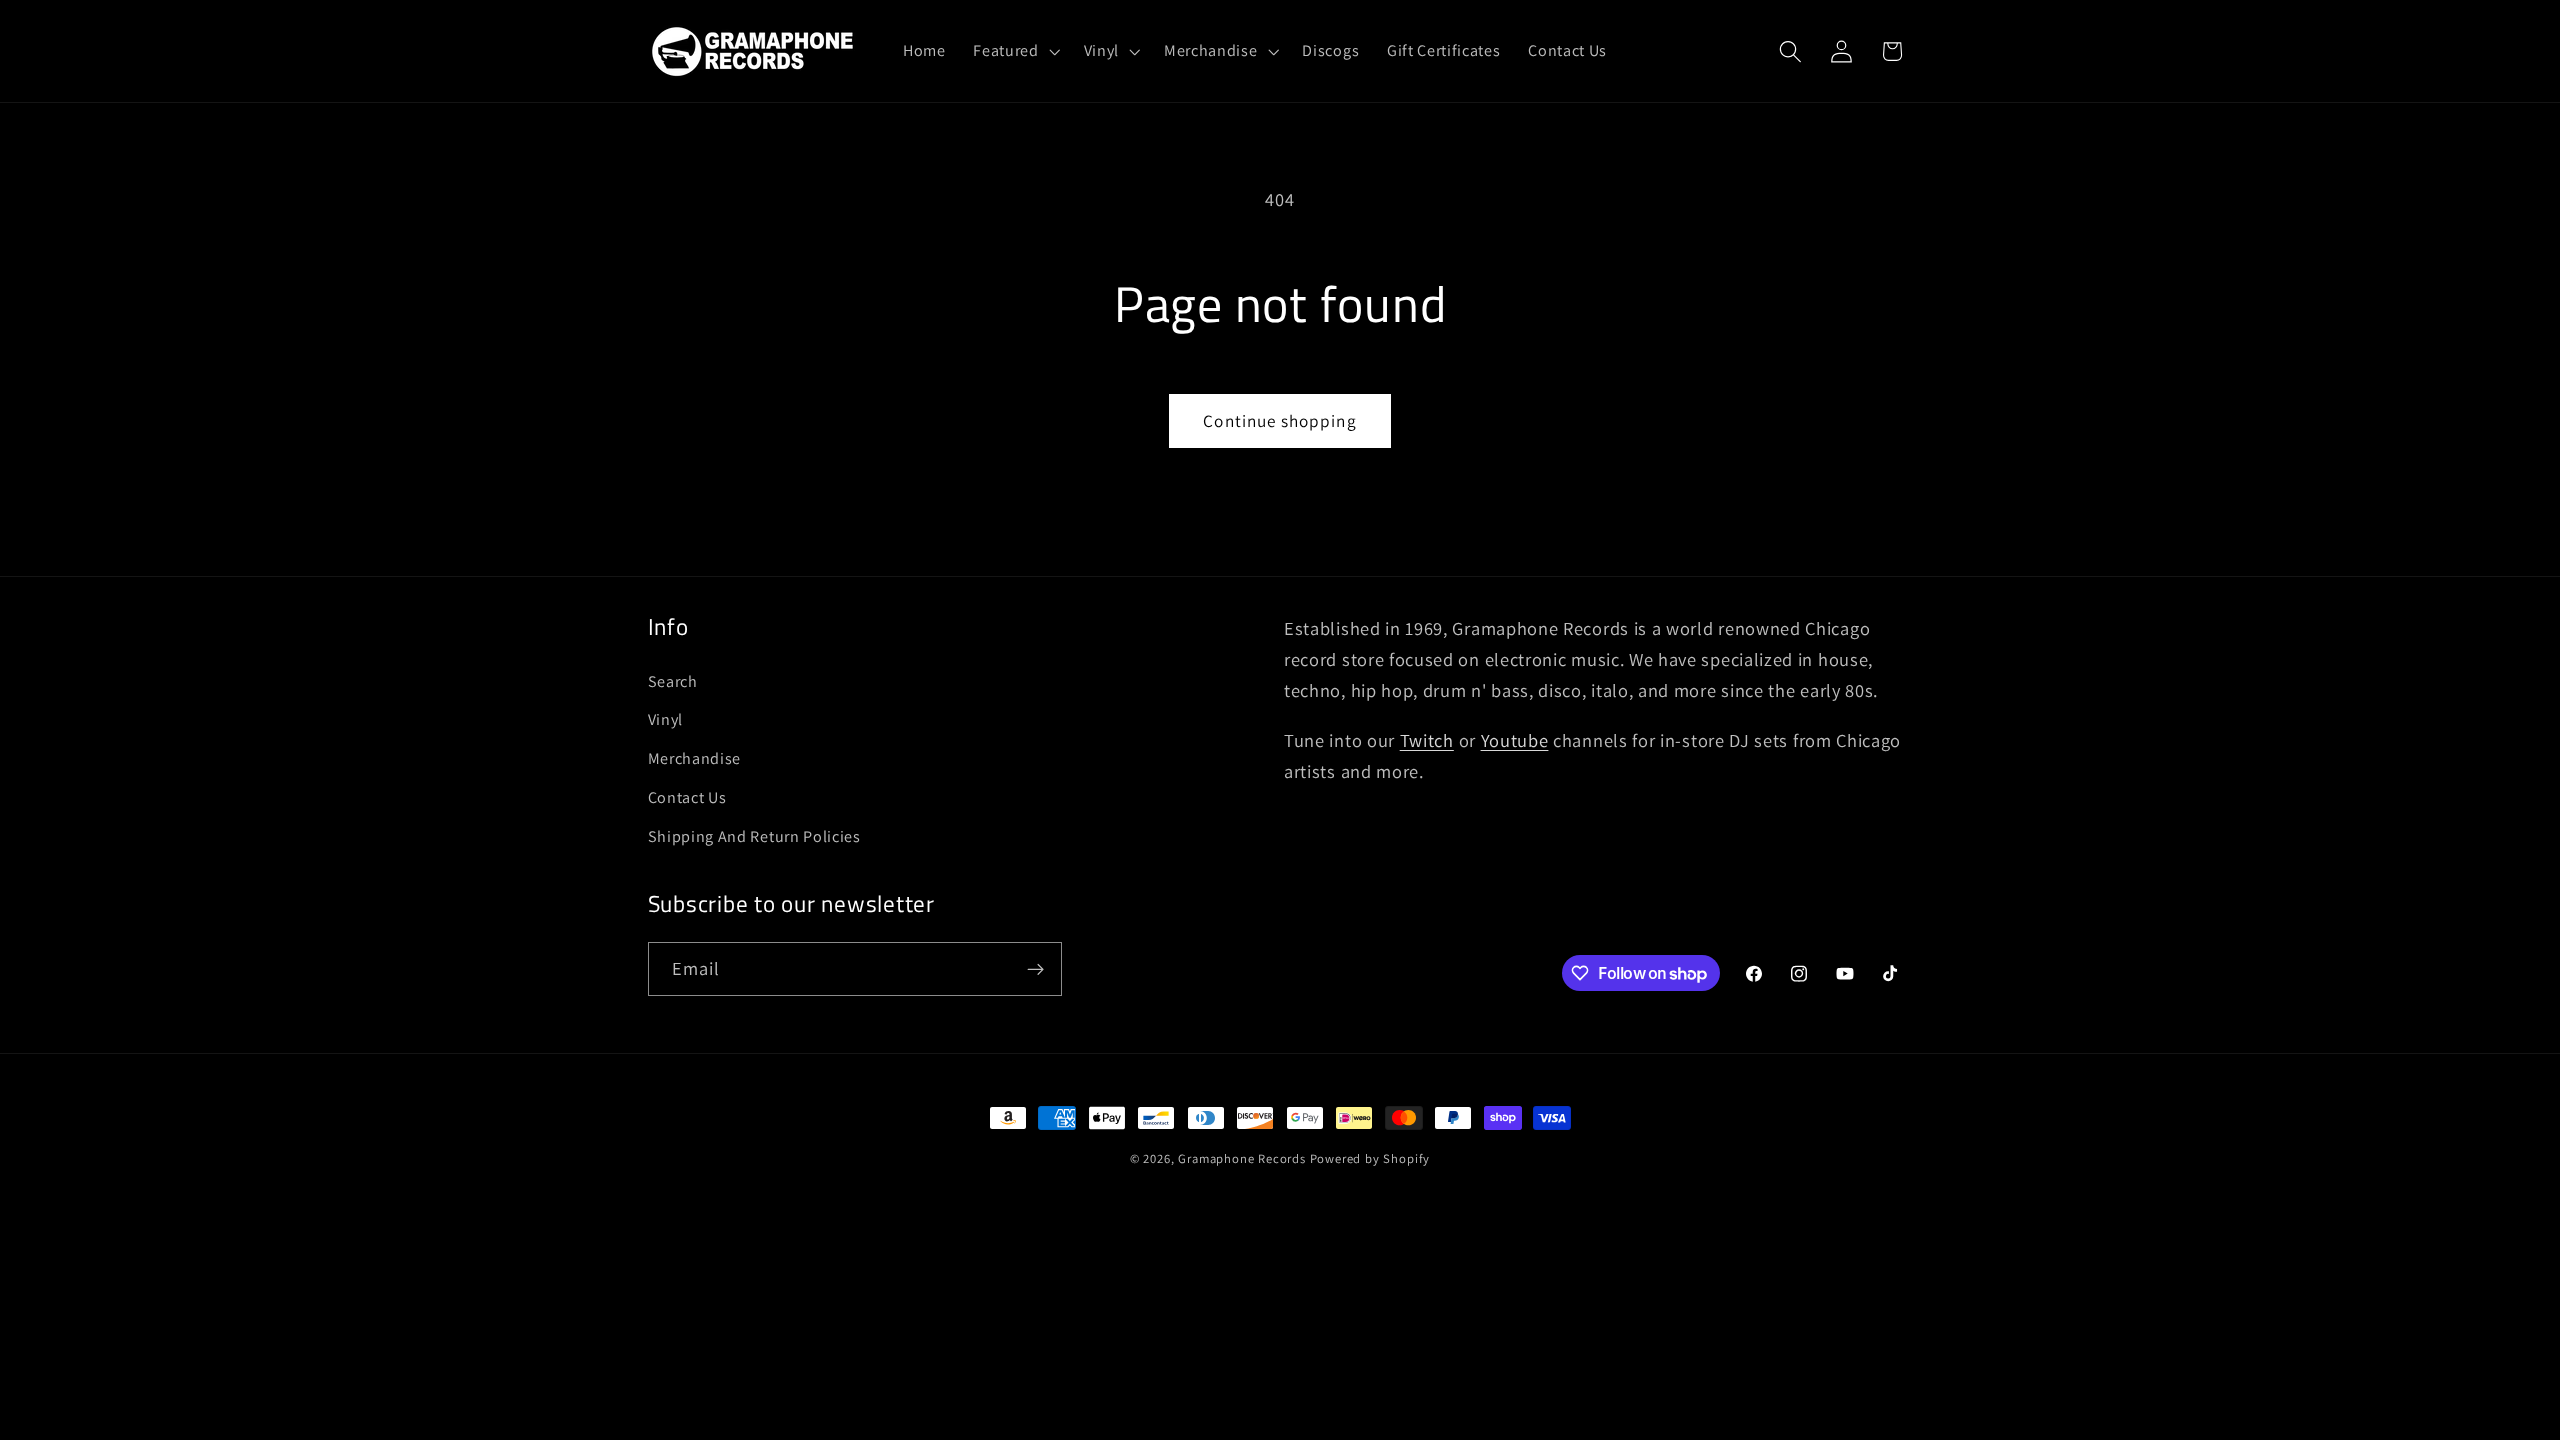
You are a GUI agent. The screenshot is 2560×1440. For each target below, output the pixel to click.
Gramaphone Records (1242, 1158)
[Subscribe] (1035, 969)
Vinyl (665, 719)
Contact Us (687, 797)
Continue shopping (1280, 420)
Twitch (1427, 740)
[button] (1014, 51)
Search (673, 681)
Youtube (1515, 740)
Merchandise (695, 758)
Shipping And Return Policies (754, 836)
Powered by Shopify (1370, 1158)
